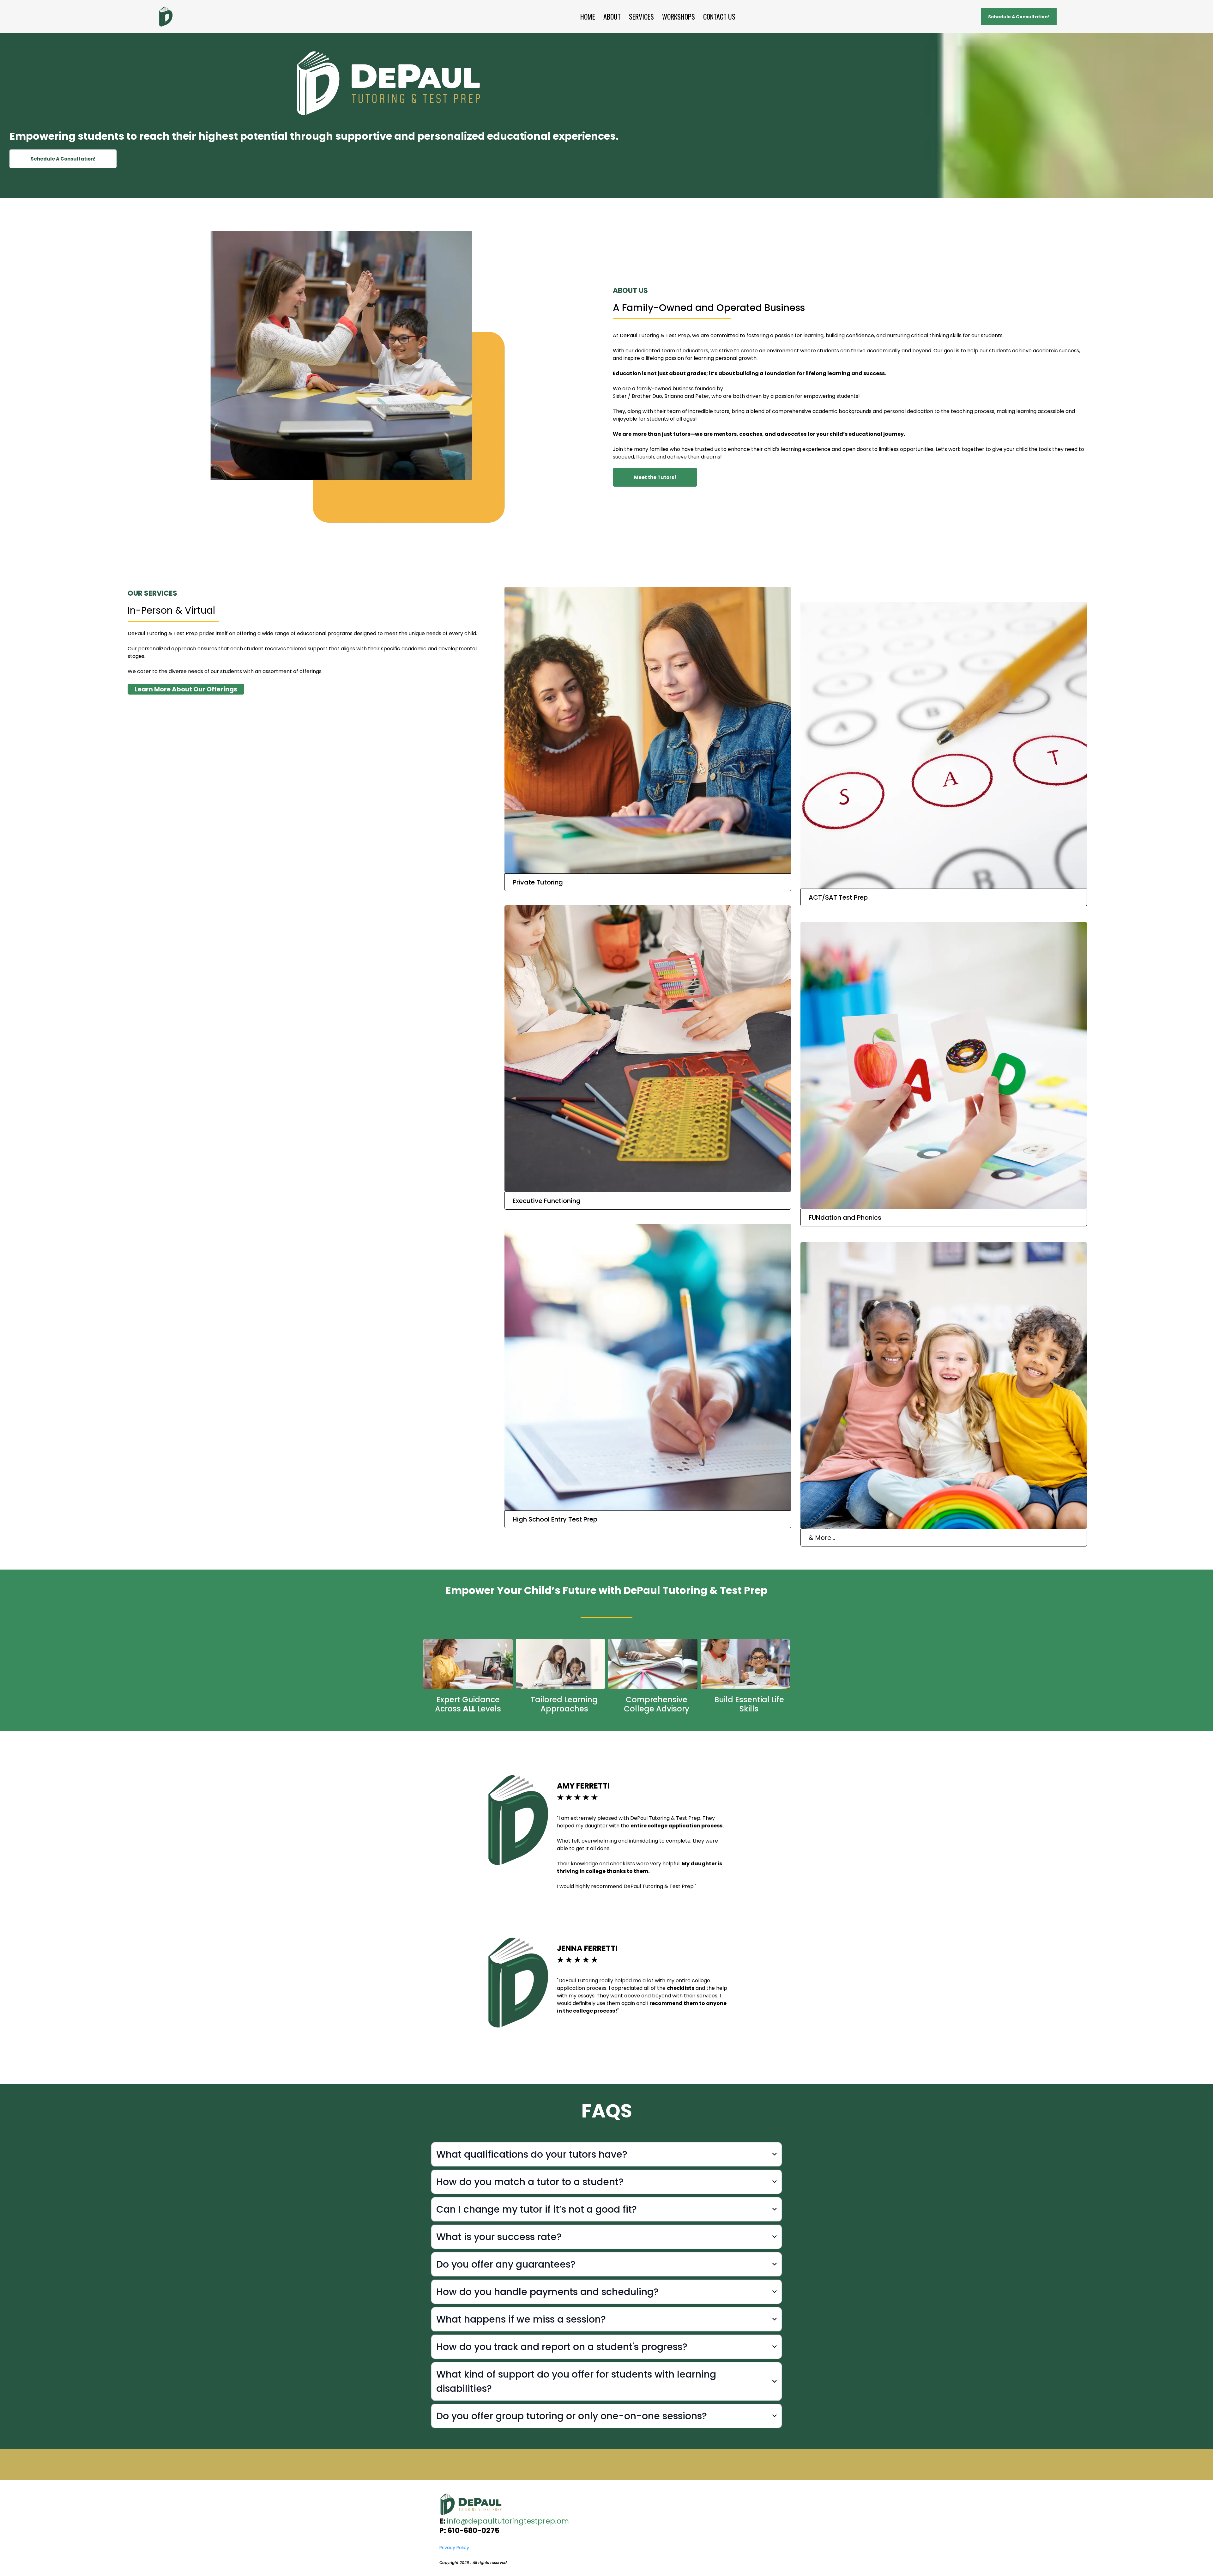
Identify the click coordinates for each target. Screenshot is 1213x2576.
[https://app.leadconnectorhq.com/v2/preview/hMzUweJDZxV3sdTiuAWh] (606, 2504)
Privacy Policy (454, 2548)
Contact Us (719, 17)
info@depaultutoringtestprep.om (508, 2521)
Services (641, 17)
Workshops (679, 17)
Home (588, 17)
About (612, 17)
